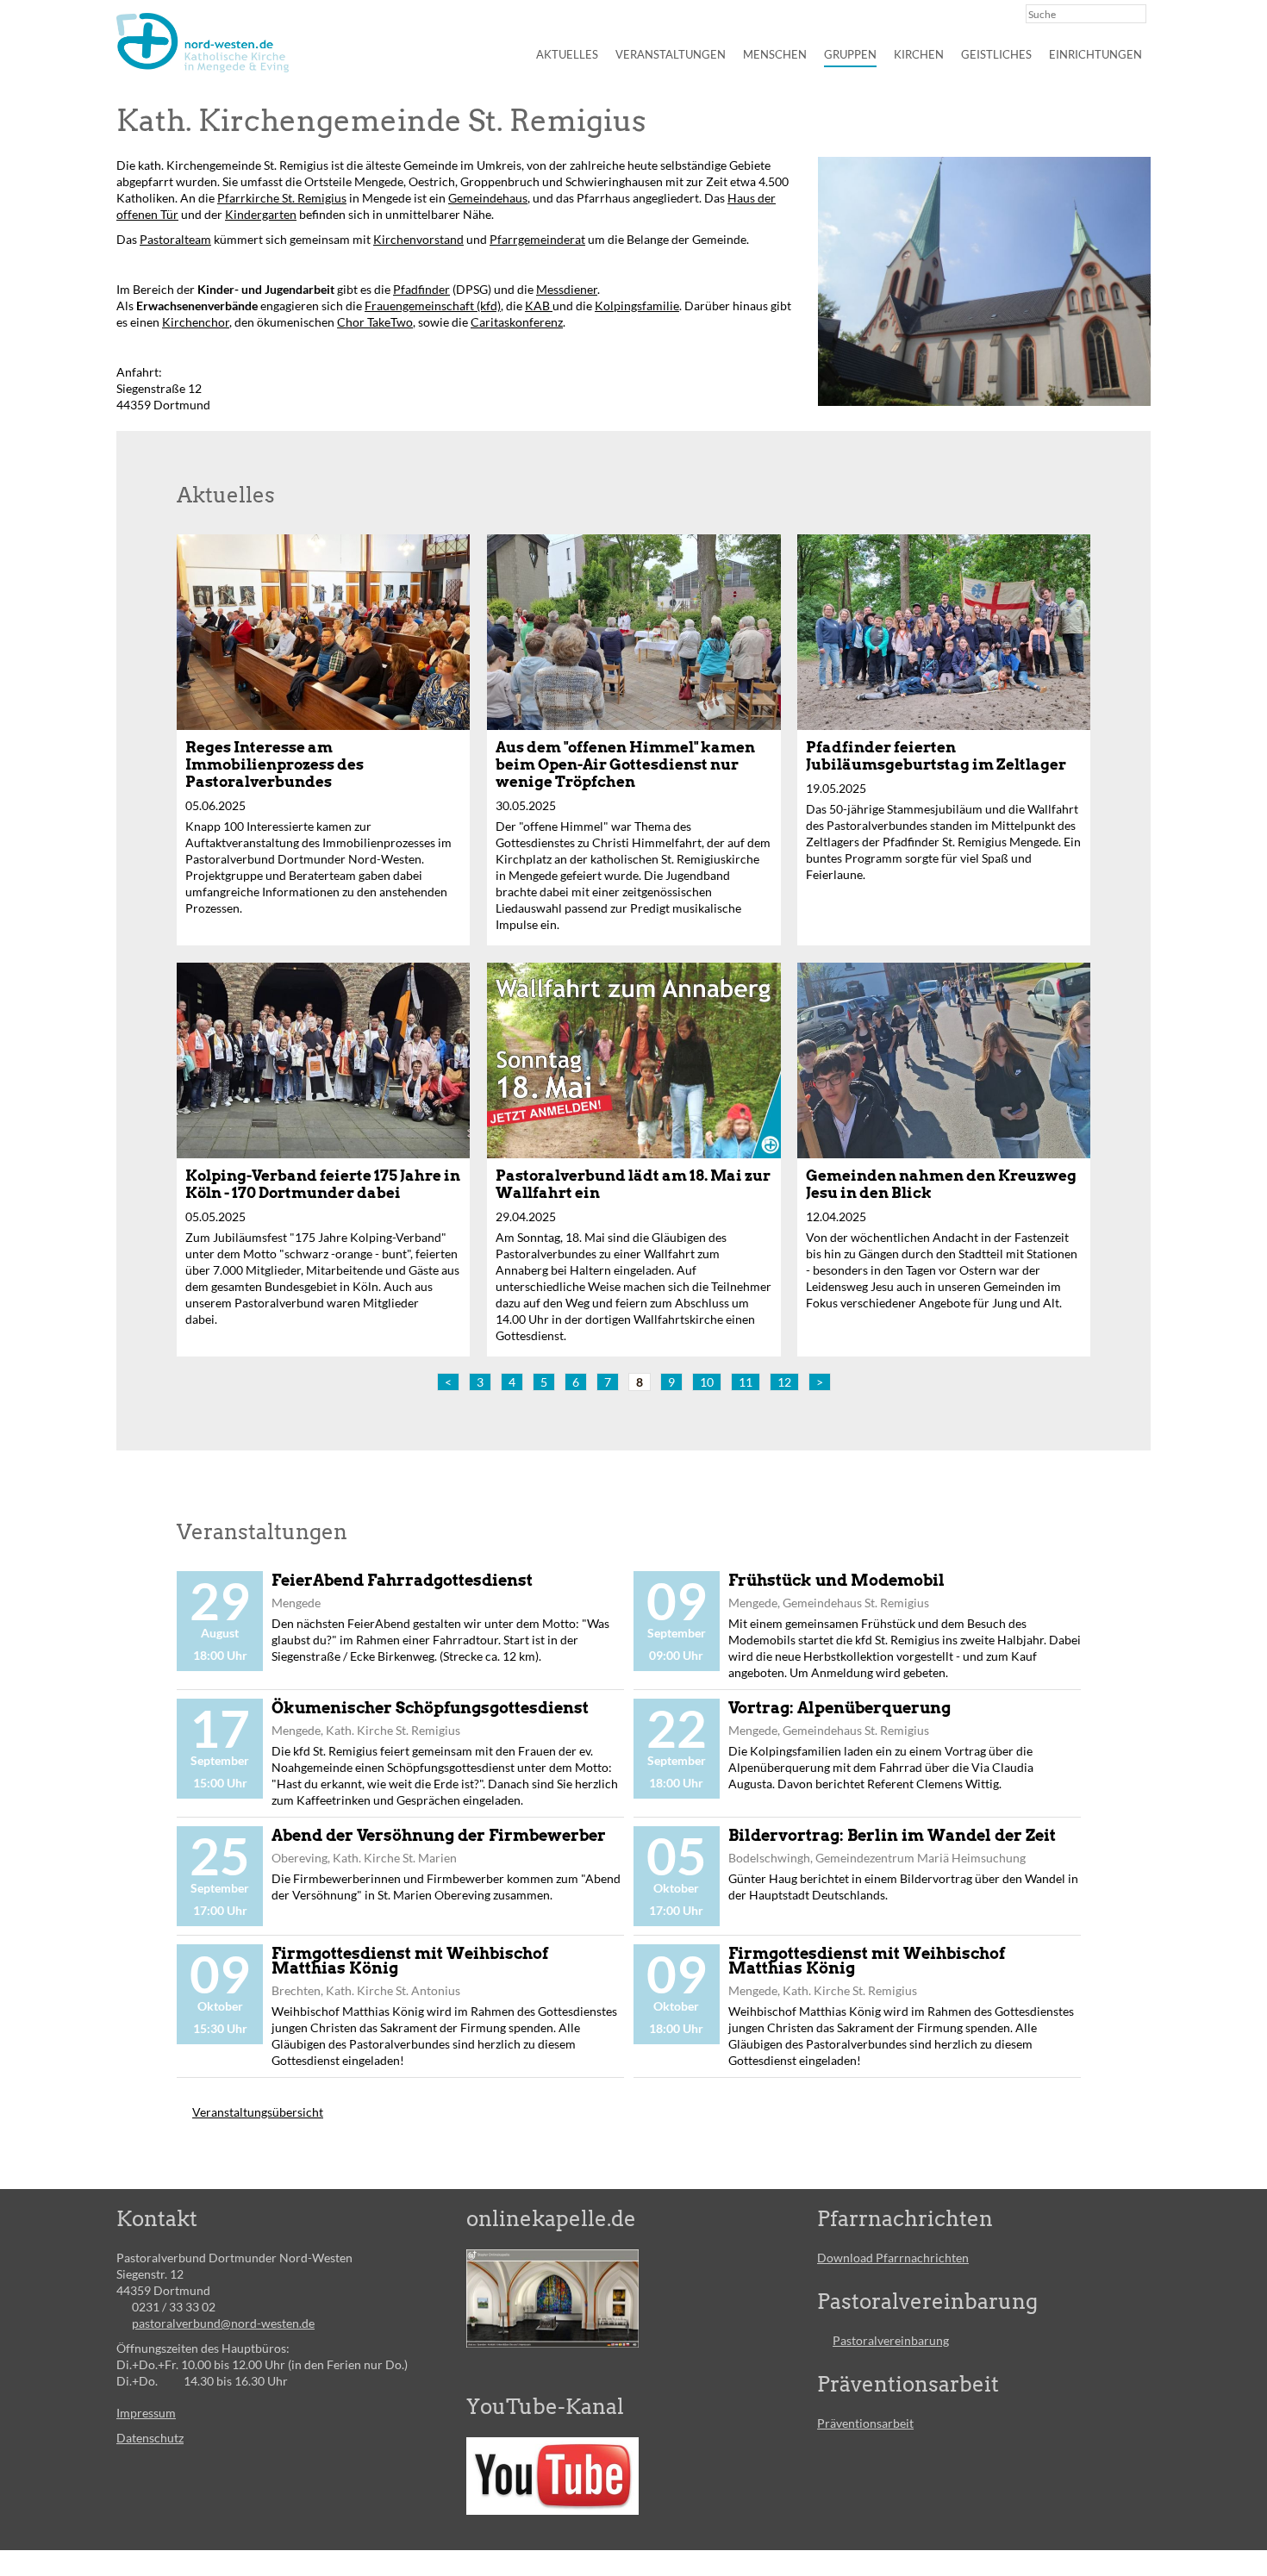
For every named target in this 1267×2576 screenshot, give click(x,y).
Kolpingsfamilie (637, 306)
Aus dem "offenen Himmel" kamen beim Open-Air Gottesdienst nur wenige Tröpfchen (625, 764)
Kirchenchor (196, 322)
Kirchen (919, 54)
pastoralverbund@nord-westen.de (223, 2323)
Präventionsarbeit (865, 2423)
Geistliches (996, 54)
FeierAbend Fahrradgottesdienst (402, 1580)
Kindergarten (261, 214)
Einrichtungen (1095, 54)
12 (784, 1382)
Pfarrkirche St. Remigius (282, 198)
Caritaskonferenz (517, 322)
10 (707, 1382)
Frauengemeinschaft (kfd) (433, 306)
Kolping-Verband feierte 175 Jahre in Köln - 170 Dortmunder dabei (323, 1184)
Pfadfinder (421, 289)
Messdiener (567, 289)
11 (746, 1382)
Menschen (775, 54)
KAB (539, 306)
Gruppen (850, 54)
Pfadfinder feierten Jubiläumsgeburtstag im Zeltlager (936, 756)
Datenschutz (150, 2438)
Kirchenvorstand (418, 239)
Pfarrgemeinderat (537, 239)
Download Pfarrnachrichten (893, 2258)
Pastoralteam (175, 239)
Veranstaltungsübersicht (258, 2112)
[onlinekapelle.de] (552, 2299)
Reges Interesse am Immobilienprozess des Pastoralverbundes (275, 764)
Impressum (146, 2413)
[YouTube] (552, 2476)
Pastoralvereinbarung (891, 2340)
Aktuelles (567, 54)
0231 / (150, 2307)
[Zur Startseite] (203, 43)
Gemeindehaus (488, 198)
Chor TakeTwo (375, 322)
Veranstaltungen (671, 54)
